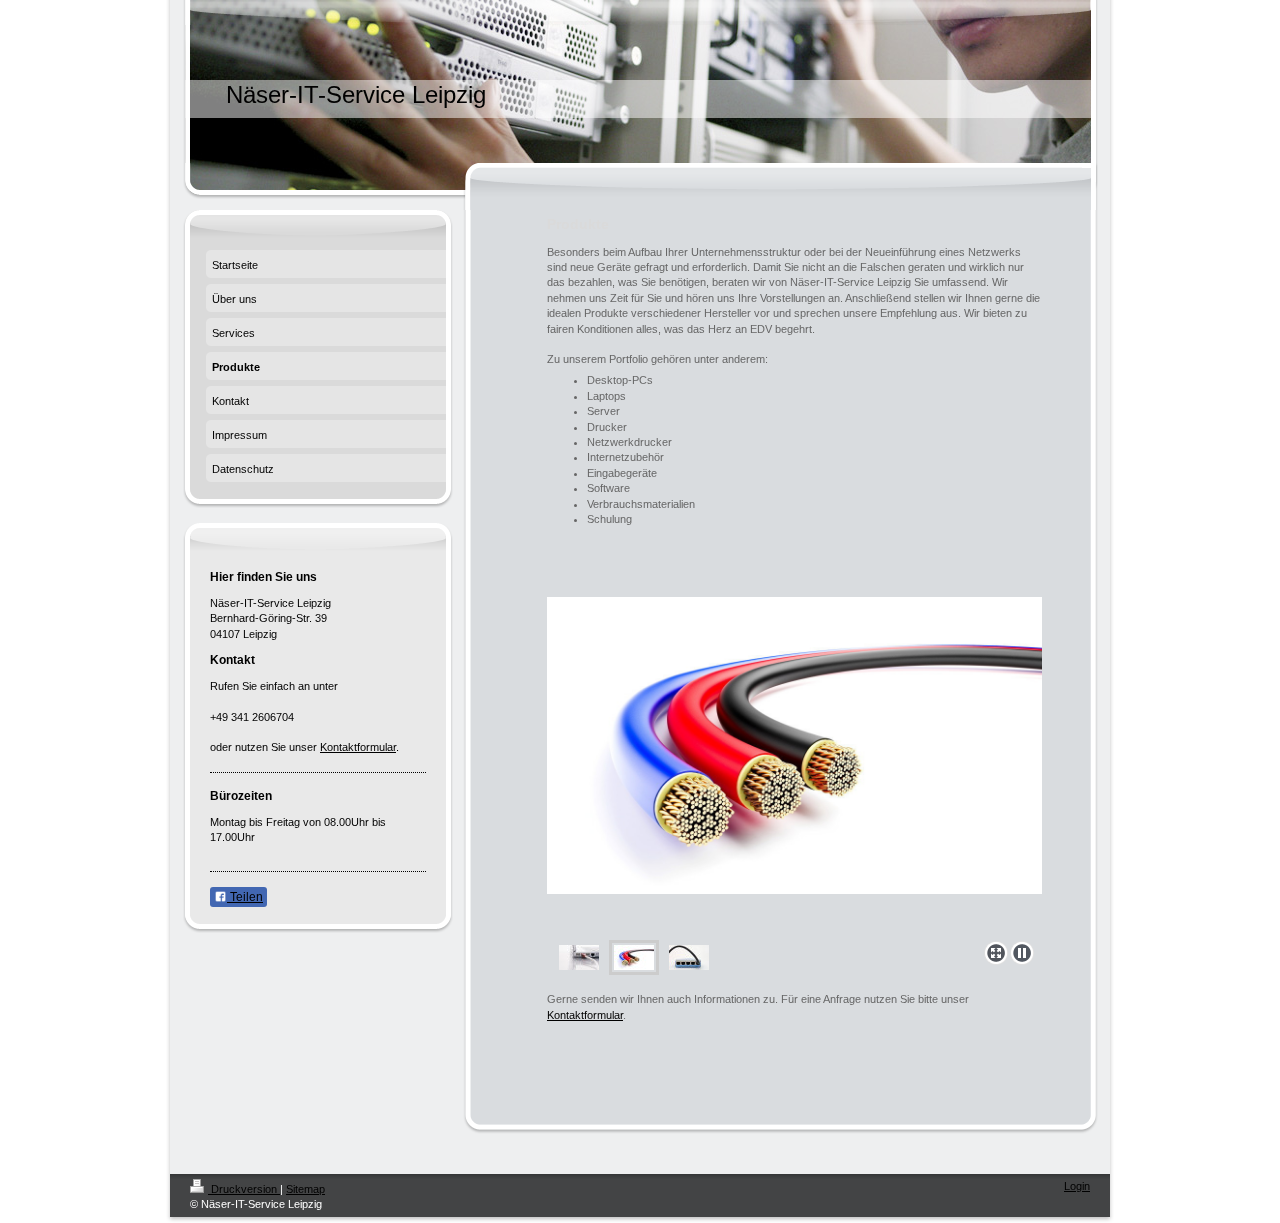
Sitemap (305, 1189)
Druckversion (244, 1189)
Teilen (245, 897)
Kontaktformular (585, 1015)
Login (1077, 1186)
